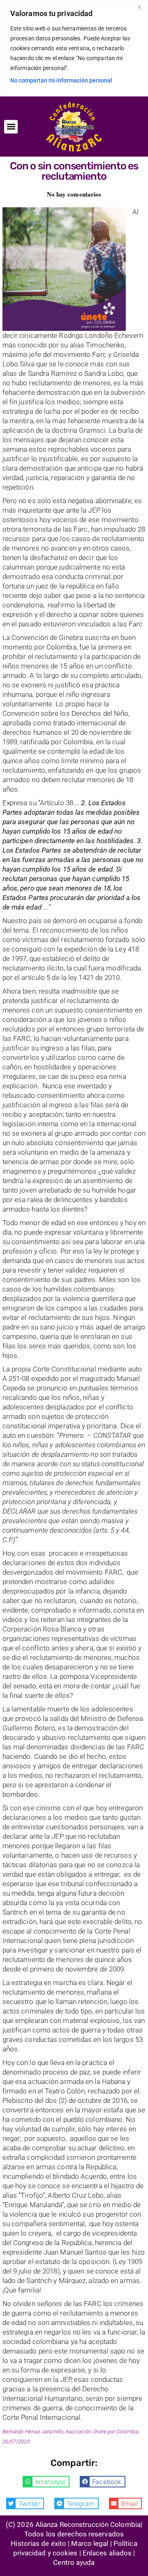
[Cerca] (139, 7)
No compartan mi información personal (61, 80)
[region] (74, 48)
